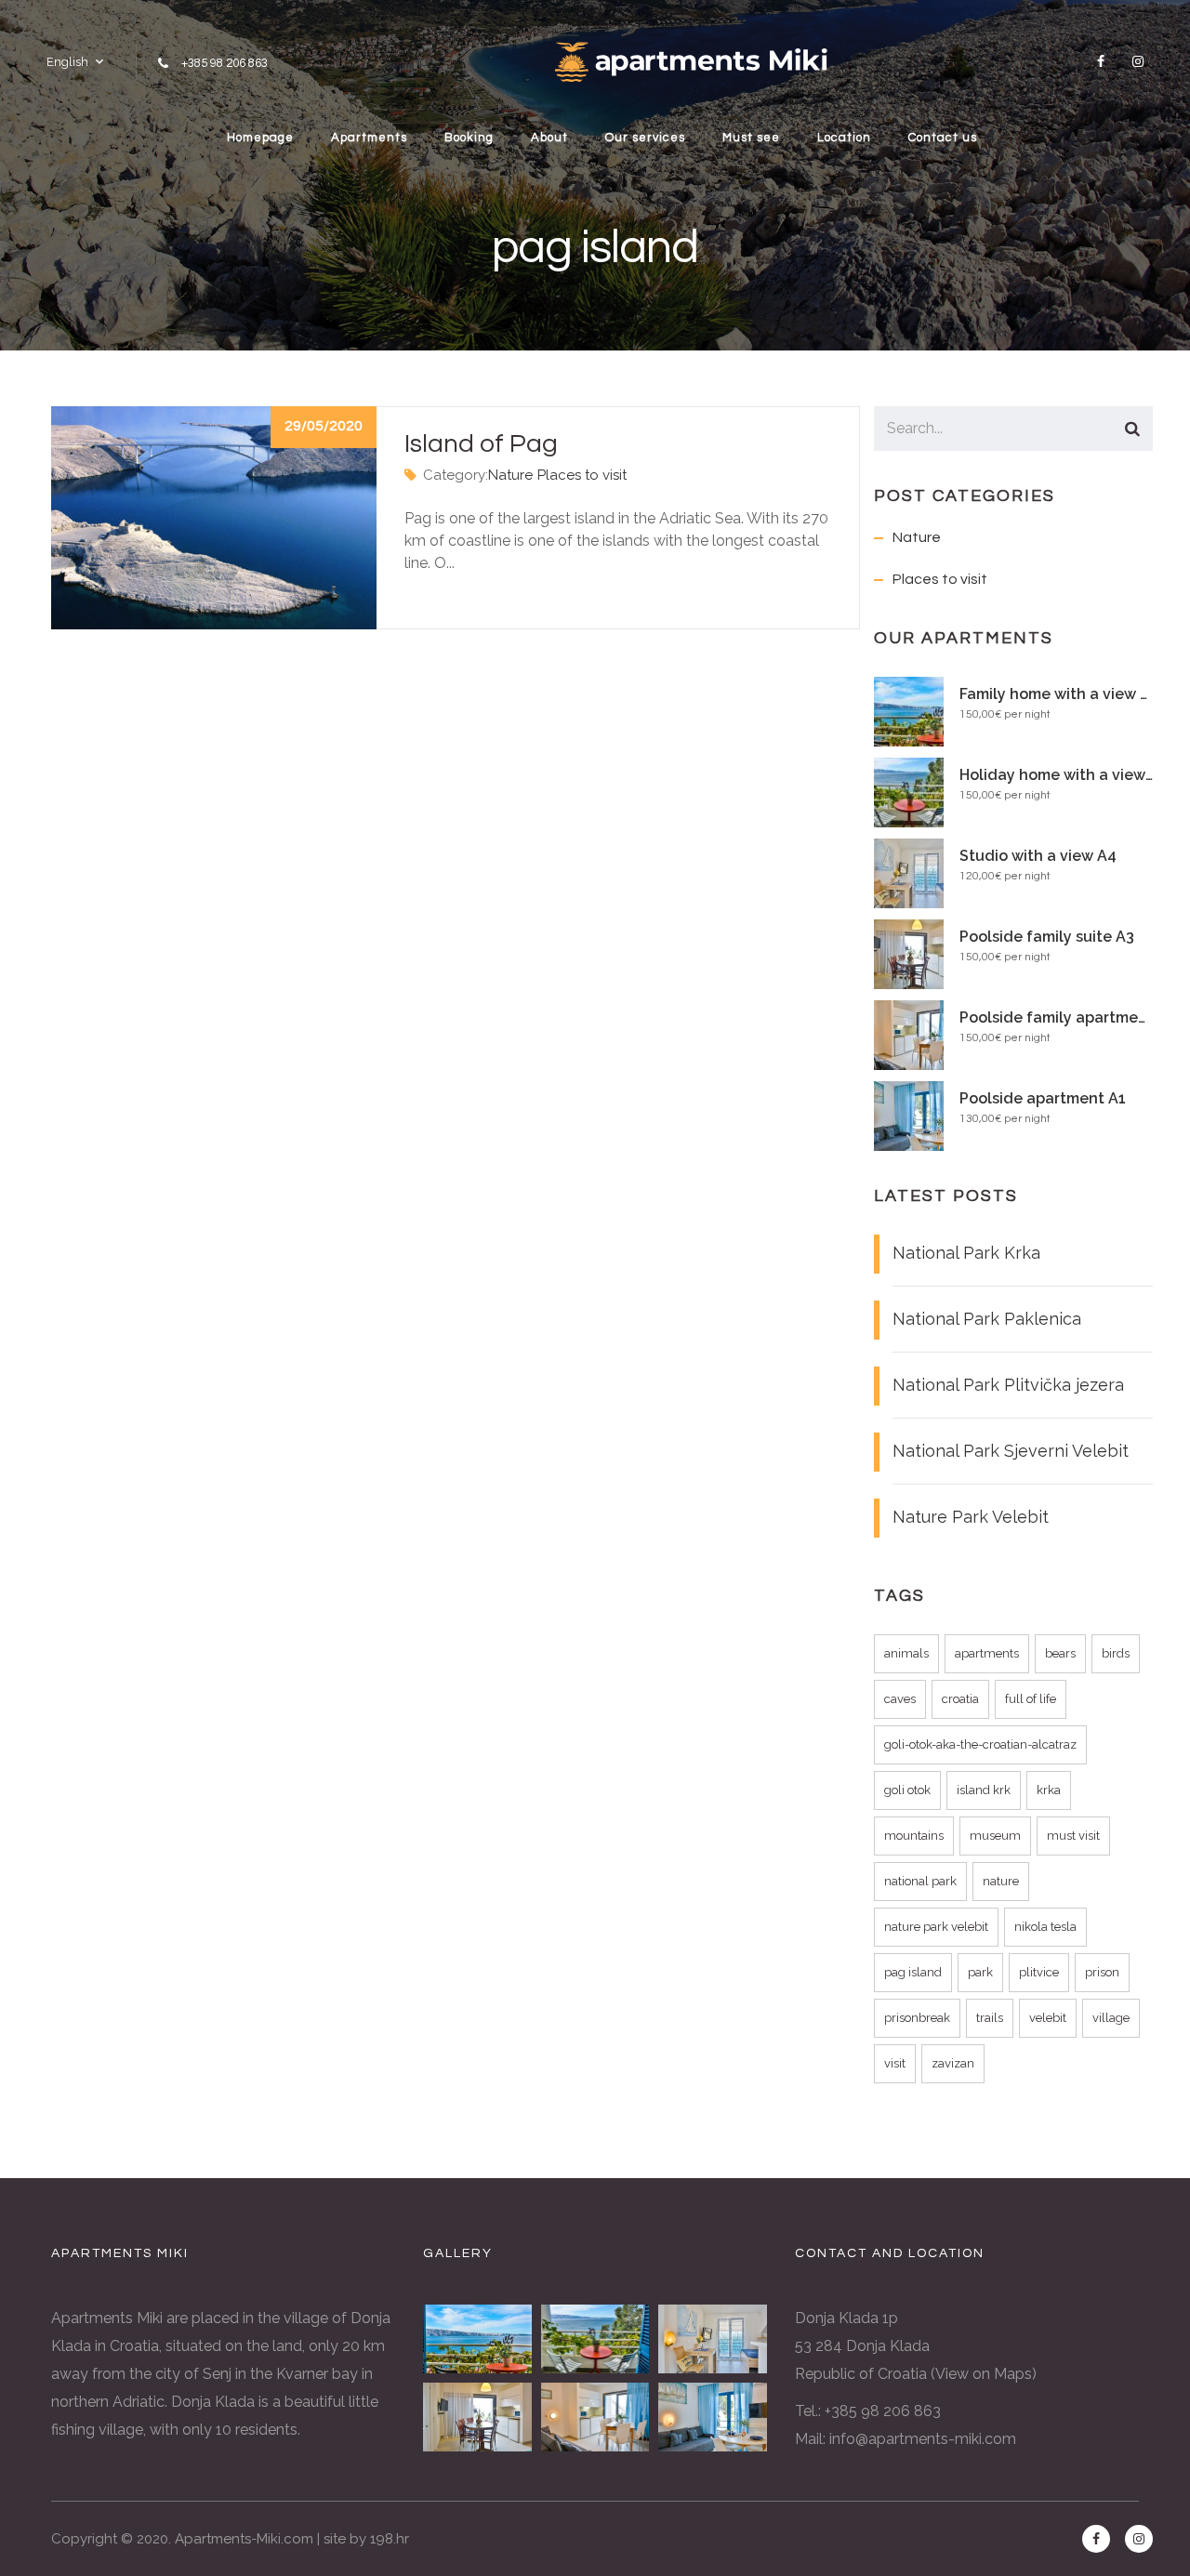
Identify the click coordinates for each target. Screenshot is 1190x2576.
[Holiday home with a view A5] (595, 2339)
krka (1049, 1790)
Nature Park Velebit (971, 1517)
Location (844, 138)
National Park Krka (966, 1253)
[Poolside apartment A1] (713, 2417)
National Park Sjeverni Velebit (1011, 1451)
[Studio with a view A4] (713, 2339)
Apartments (369, 138)
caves (900, 1699)
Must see (751, 138)
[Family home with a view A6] (477, 2339)
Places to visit (582, 475)
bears (1060, 1653)
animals (906, 1653)
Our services (645, 138)
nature (1001, 1881)
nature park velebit (936, 1927)
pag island (913, 1972)
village (1111, 2018)
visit (895, 2063)
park (980, 1972)
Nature (510, 475)
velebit (1048, 2018)
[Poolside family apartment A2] (595, 2417)
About (549, 138)
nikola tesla (1045, 1927)
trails (990, 2018)
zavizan (953, 2063)
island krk (984, 1790)
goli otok (907, 1790)
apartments (987, 1653)
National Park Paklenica (987, 1319)
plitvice (1039, 1972)
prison (1102, 1972)
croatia (960, 1699)
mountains (914, 1836)
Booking (469, 138)
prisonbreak (917, 2018)
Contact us (943, 138)
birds (1116, 1653)
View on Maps (984, 2374)
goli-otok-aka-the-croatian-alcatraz (980, 1744)
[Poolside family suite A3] (477, 2417)
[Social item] (1101, 61)
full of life (1031, 1699)
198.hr (390, 2539)
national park (920, 1881)
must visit (1073, 1836)
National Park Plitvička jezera (1008, 1385)
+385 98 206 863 (225, 63)
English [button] (67, 62)
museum (995, 1836)
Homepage (260, 138)
